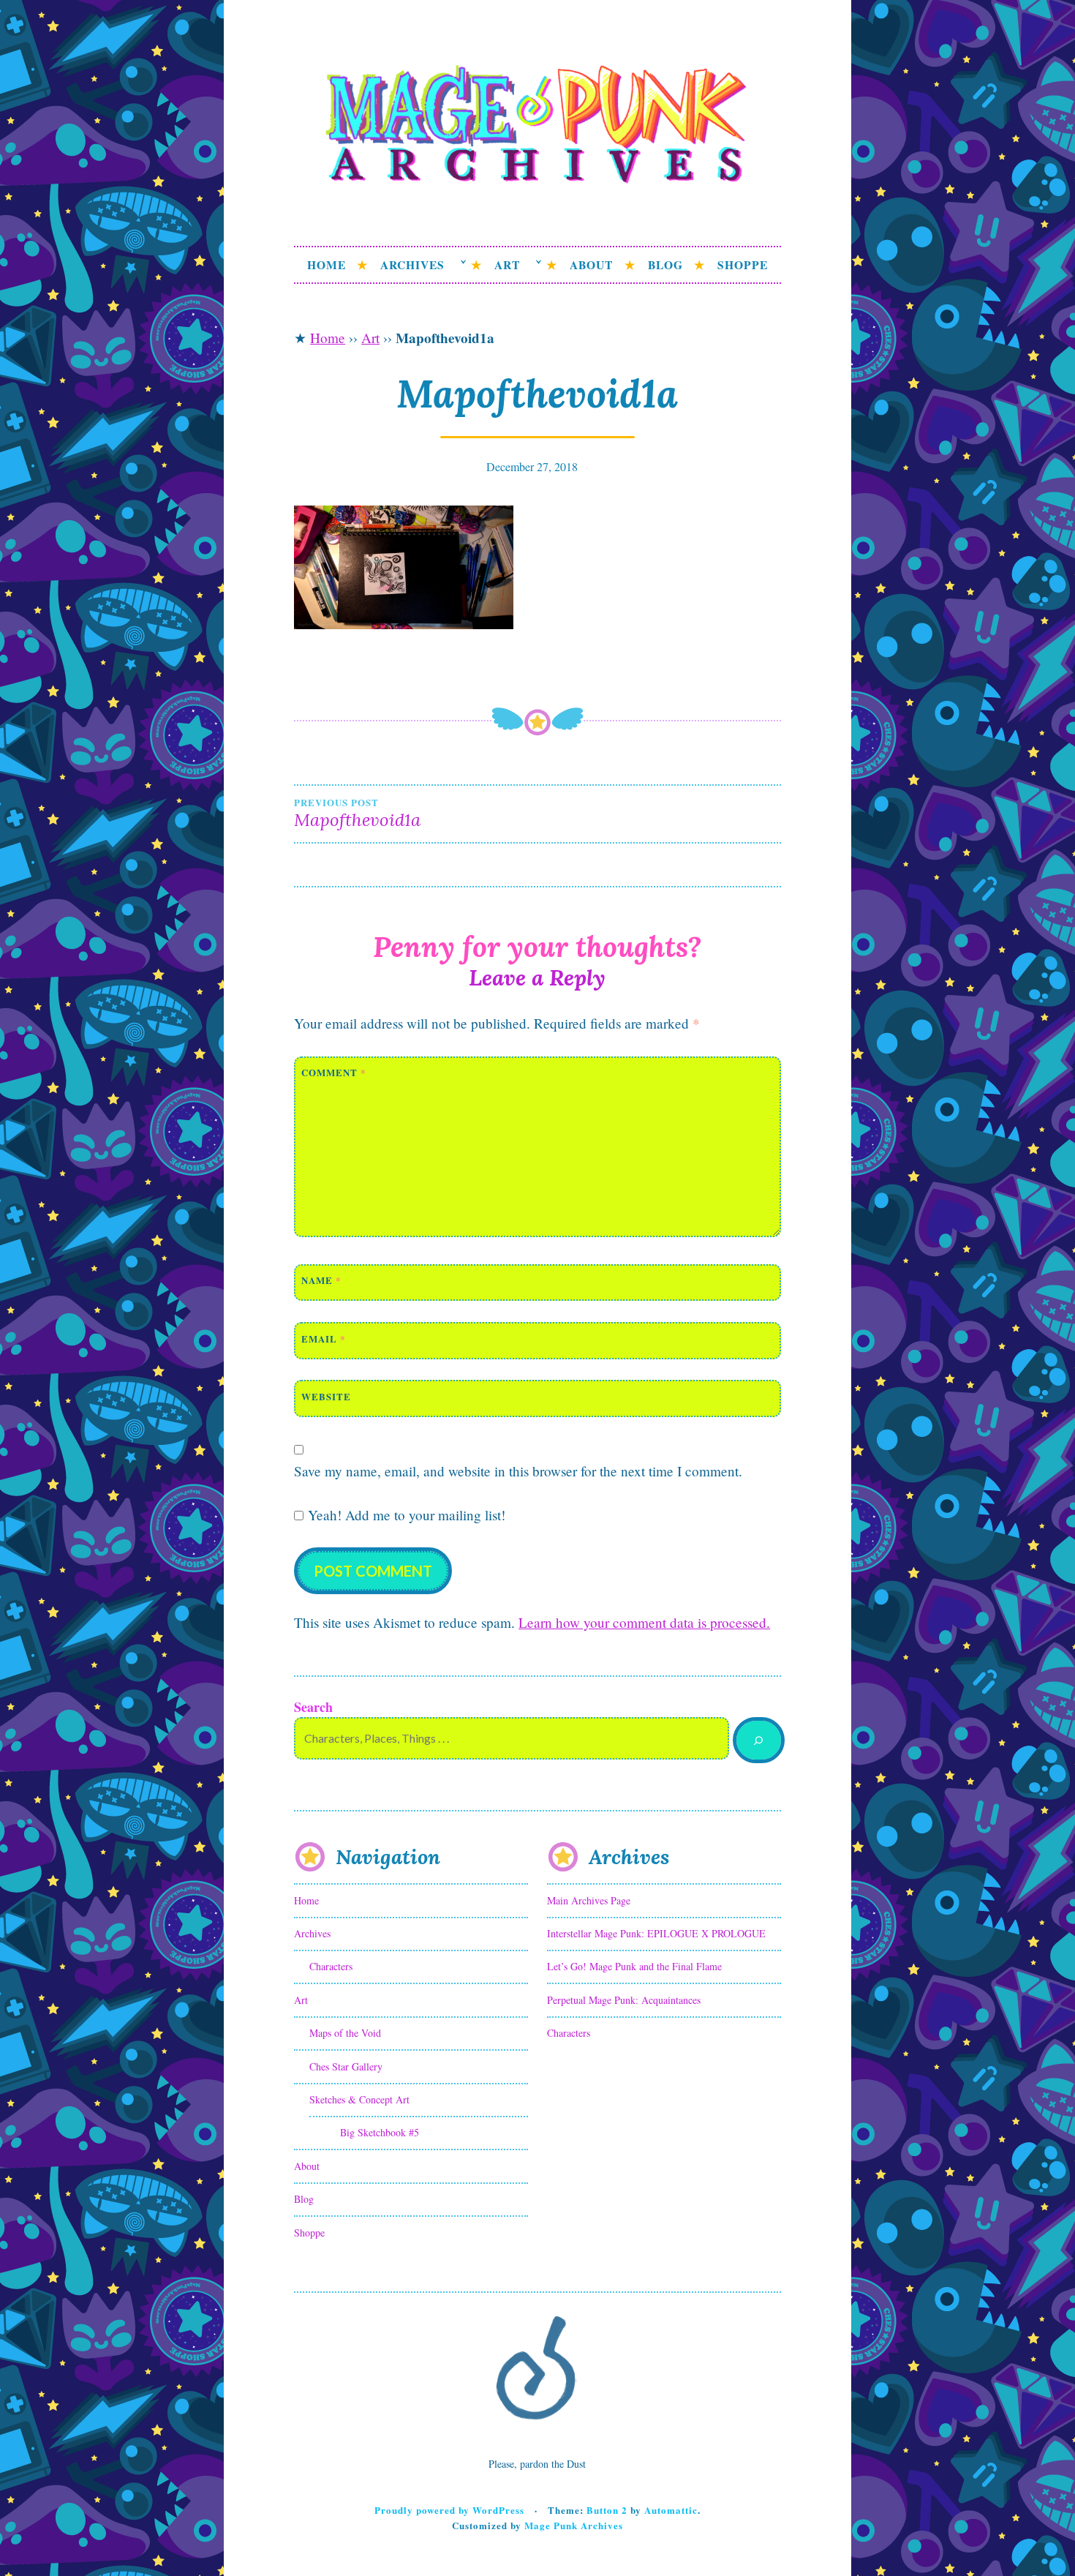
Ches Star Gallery (346, 2066)
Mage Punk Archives (574, 2525)
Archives (412, 265)
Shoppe (743, 265)
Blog (665, 265)
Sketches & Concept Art (359, 2099)
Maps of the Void (345, 2033)
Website (326, 1396)
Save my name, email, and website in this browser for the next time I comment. (518, 1471)
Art (507, 265)
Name (321, 1280)
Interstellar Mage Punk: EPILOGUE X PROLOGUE (656, 1933)
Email (324, 1338)
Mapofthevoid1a (357, 814)
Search (313, 1707)
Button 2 (607, 2510)
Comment (334, 1072)
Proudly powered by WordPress (449, 2510)
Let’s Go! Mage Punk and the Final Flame (634, 1966)
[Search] (759, 1740)
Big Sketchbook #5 (380, 2132)
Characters (331, 1966)
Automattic (671, 2510)
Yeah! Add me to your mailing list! (404, 1515)
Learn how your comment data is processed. (644, 1622)
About (591, 265)
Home (327, 265)
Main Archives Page (589, 1900)
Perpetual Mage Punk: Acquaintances (624, 2000)
